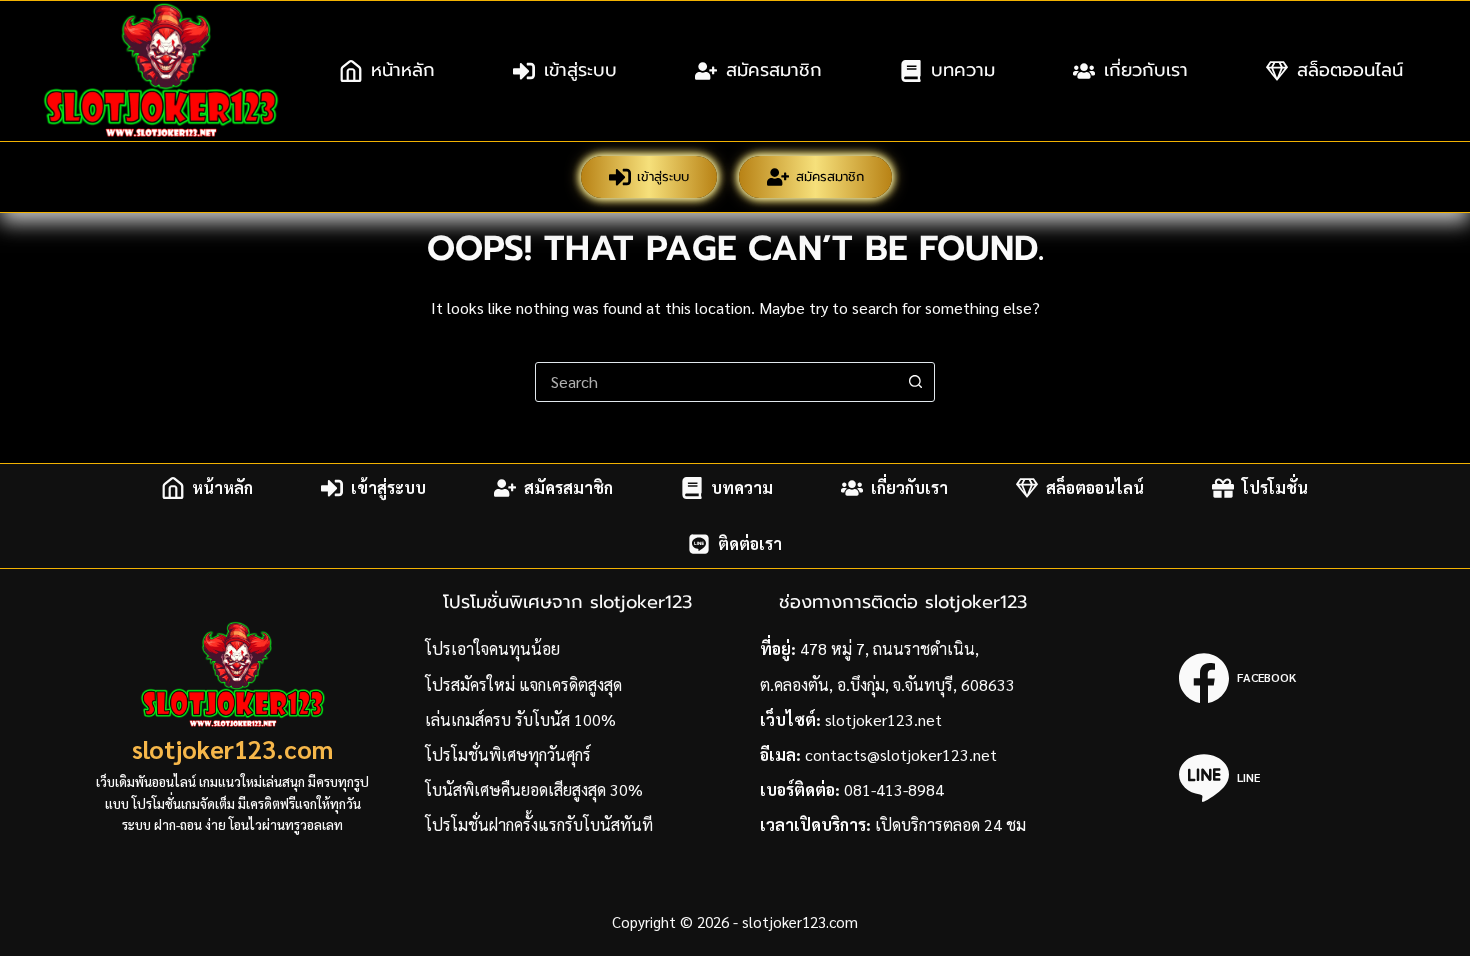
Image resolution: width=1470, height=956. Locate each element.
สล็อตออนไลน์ (1350, 70)
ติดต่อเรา (750, 543)
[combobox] (716, 382)
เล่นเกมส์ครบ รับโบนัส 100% (520, 719)
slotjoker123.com (232, 748)
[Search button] (915, 382)
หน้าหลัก (403, 70)
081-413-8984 (894, 789)
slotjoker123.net (883, 719)
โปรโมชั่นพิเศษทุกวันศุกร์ (508, 754)
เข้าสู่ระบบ (580, 70)
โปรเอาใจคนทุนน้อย (492, 648)
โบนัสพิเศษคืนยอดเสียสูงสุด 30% (534, 789)
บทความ (963, 70)
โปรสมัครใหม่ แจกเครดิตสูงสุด (523, 684)
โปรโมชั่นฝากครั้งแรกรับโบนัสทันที (539, 824)
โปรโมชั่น (1275, 487)
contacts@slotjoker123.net (901, 754)
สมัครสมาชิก (774, 70)
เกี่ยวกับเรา (1146, 70)
